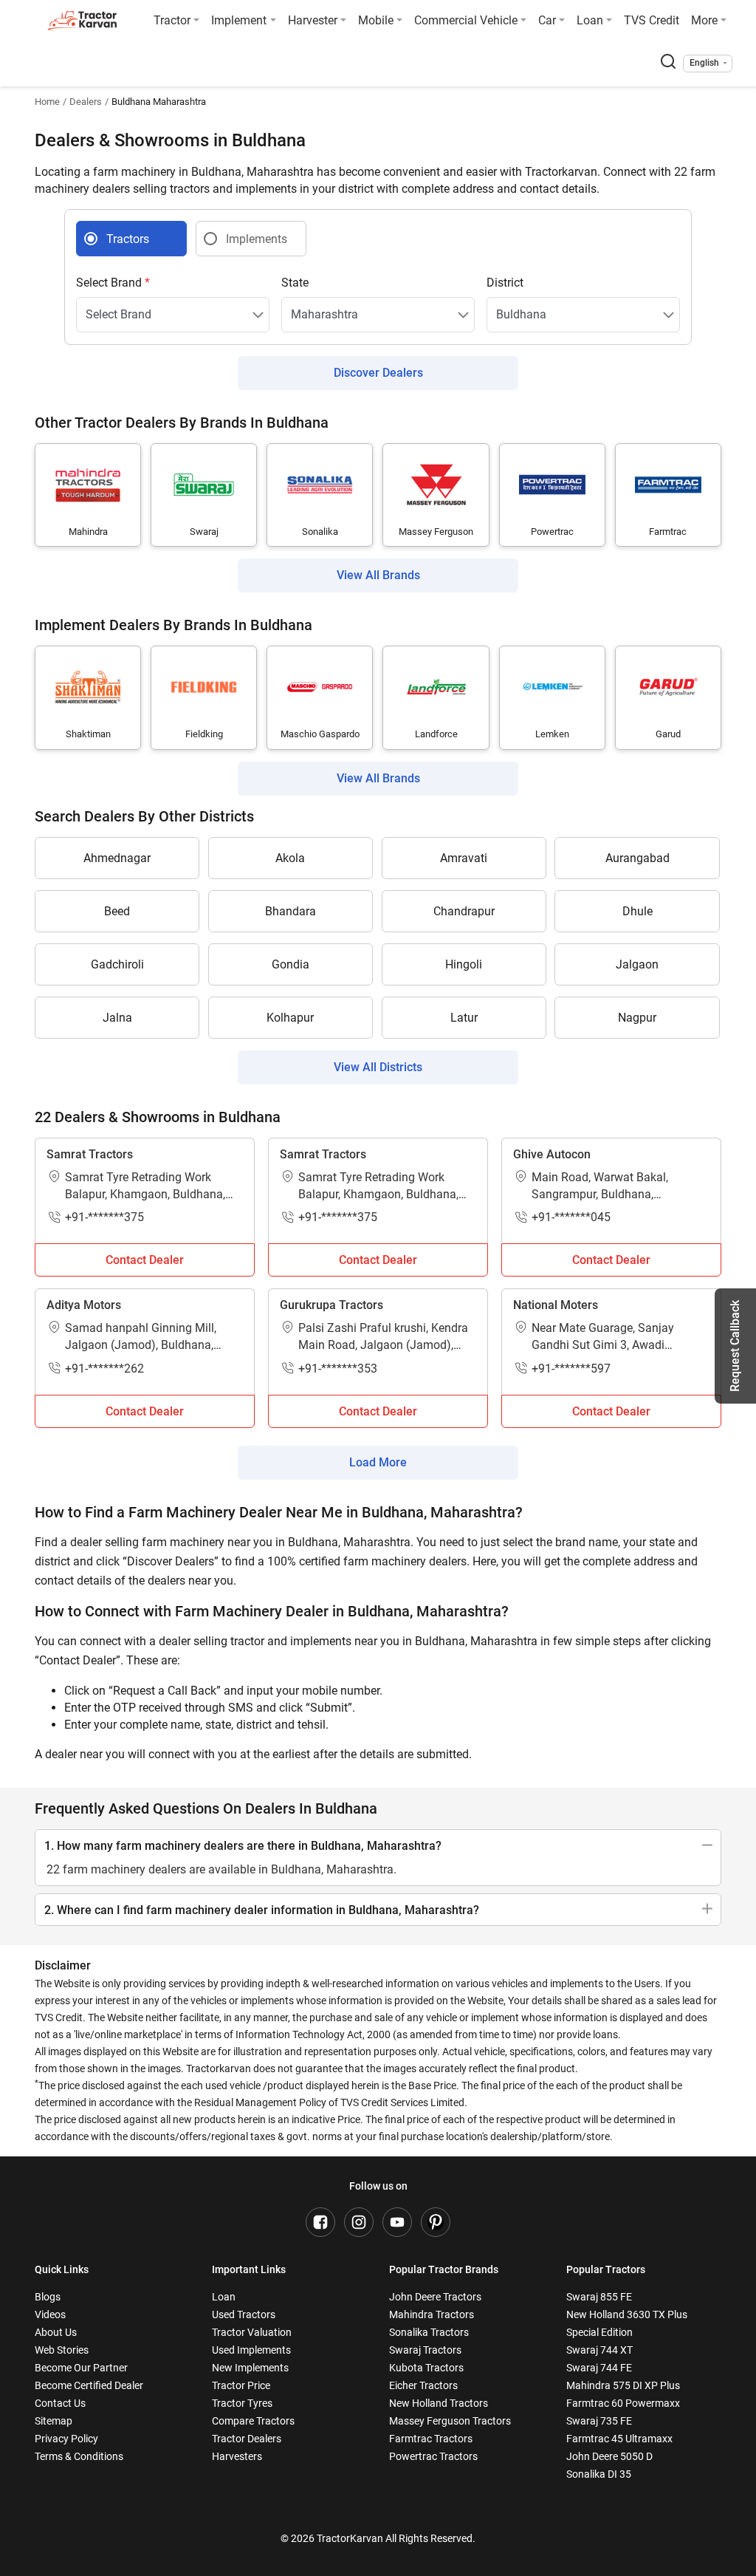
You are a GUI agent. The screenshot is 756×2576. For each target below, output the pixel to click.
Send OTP (512, 1203)
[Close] (573, 1065)
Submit (378, 1425)
